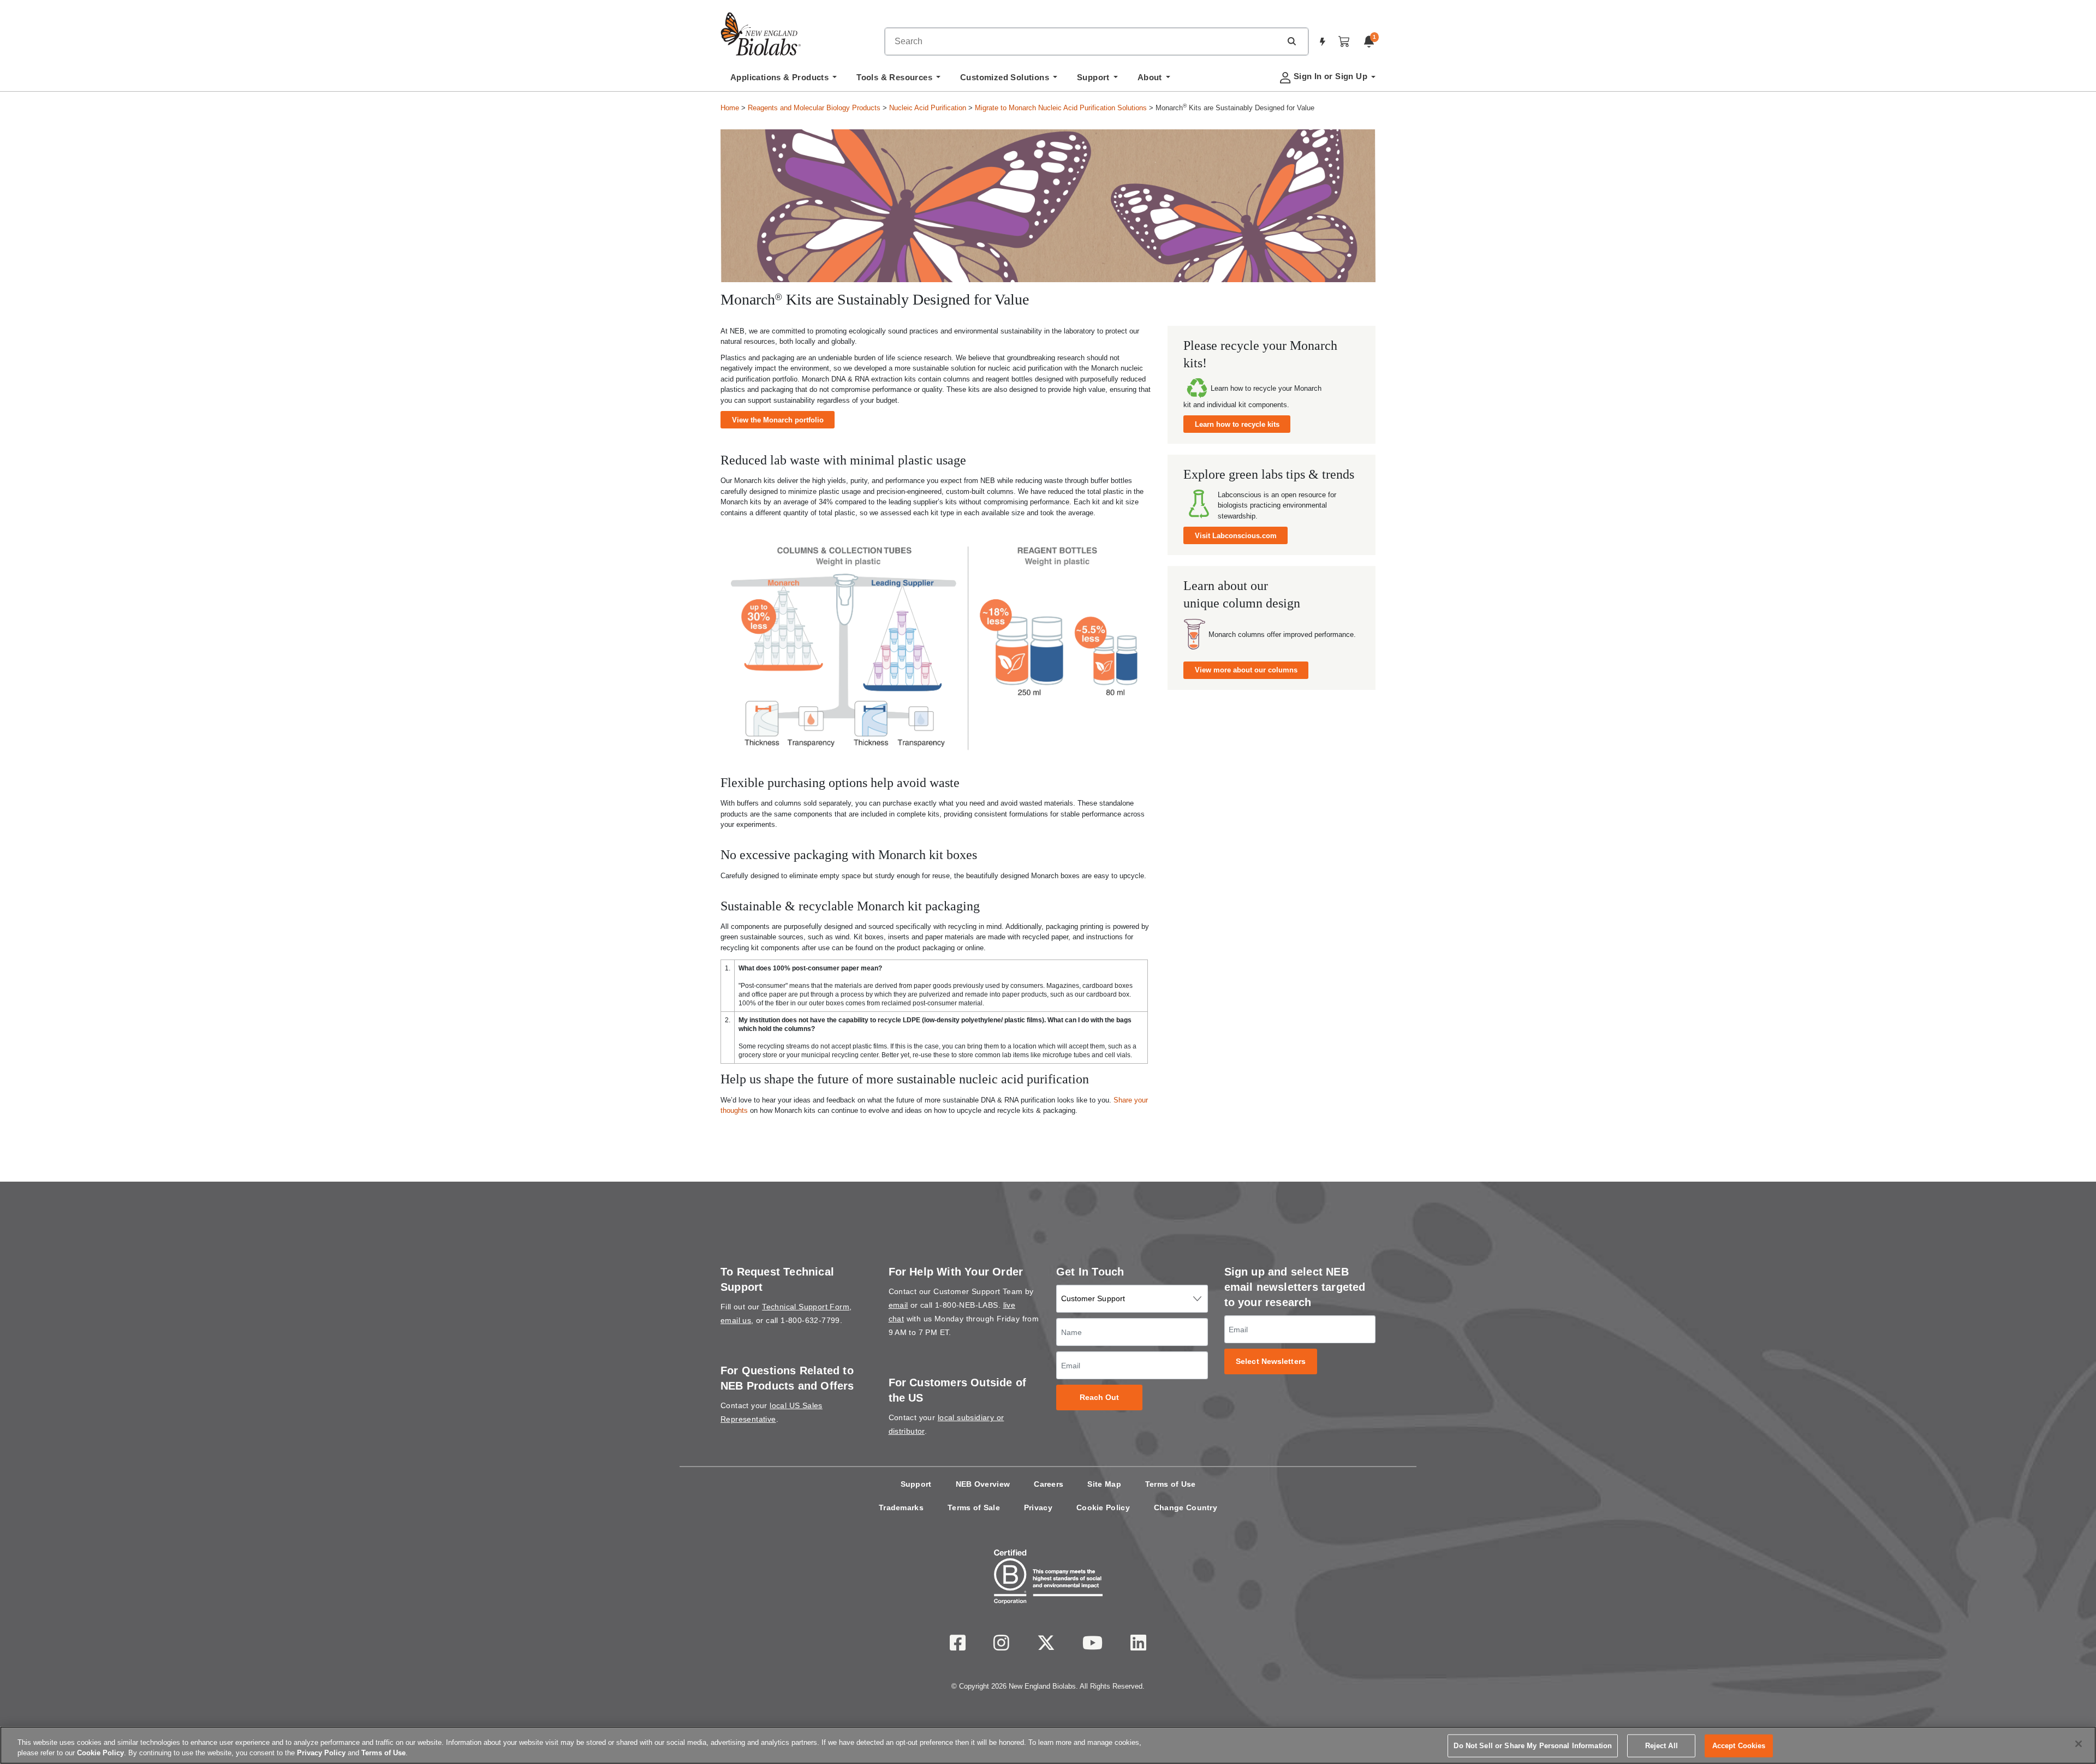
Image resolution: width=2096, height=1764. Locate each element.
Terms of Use (1171, 1484)
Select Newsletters (1271, 1361)
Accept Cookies (1739, 1746)
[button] (1291, 41)
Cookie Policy (1103, 1507)
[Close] (2079, 1744)
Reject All (1662, 1746)
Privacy (1038, 1507)
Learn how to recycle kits (1237, 424)
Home (730, 108)
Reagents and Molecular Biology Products (814, 108)
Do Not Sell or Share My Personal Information (1533, 1746)
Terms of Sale (974, 1507)
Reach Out (1100, 1398)
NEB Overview (983, 1484)
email (898, 1305)
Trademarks (901, 1507)
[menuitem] (784, 80)
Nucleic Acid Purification (928, 108)
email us (736, 1320)
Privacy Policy (321, 1753)
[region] (1048, 1745)
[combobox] (1083, 41)
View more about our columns (1246, 670)
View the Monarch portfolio (778, 420)
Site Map (1104, 1484)
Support (916, 1484)
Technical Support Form (806, 1307)
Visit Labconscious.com (1236, 536)
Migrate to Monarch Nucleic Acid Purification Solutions (1061, 108)
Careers (1049, 1484)
